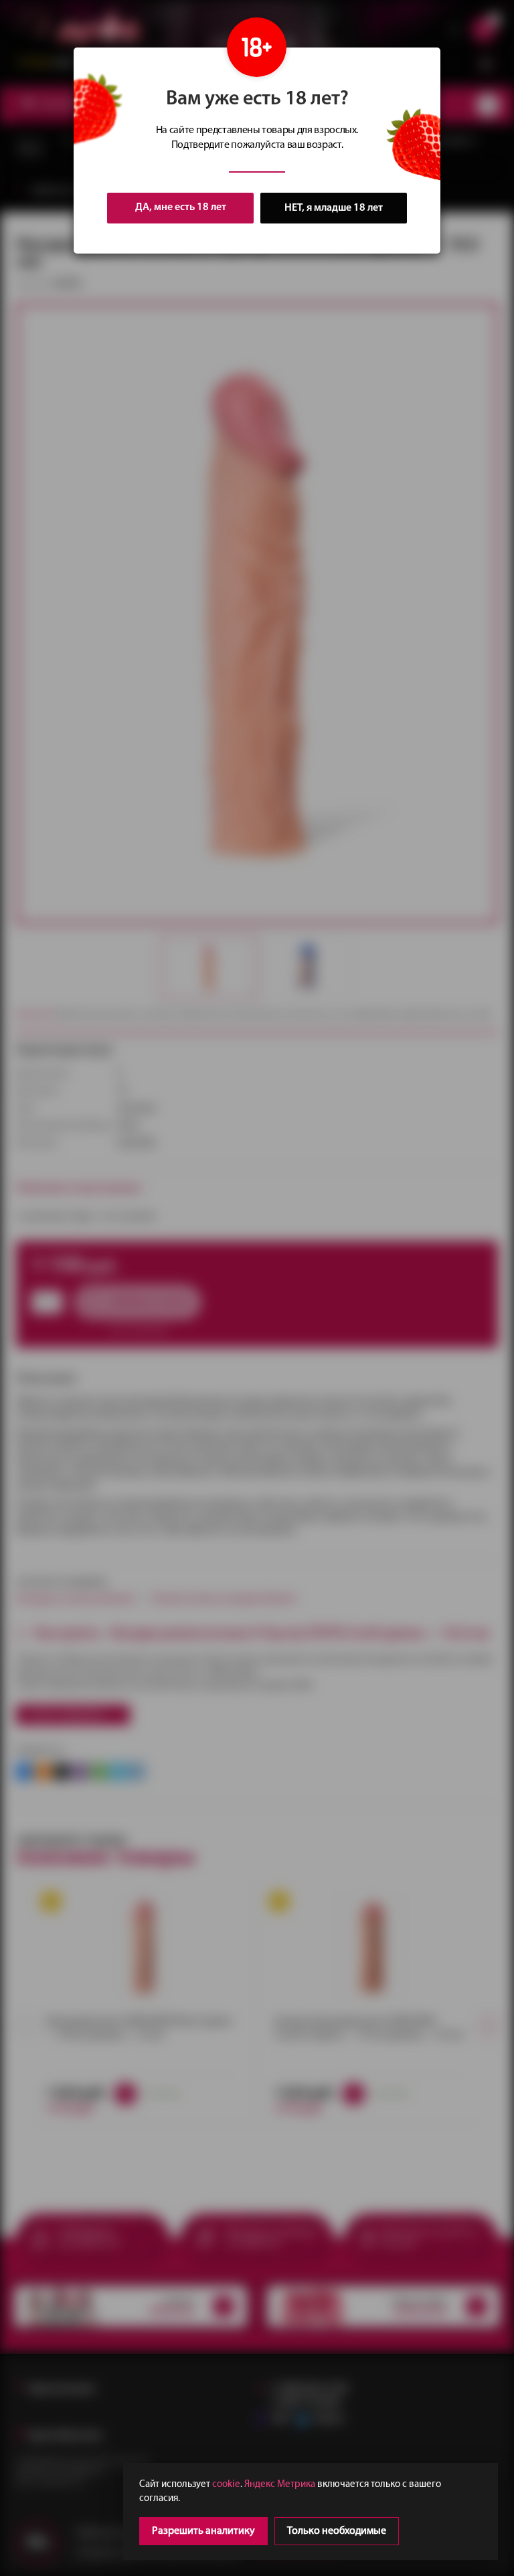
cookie (226, 2485)
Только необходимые (337, 2531)
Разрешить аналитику (203, 2531)
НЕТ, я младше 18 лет (334, 208)
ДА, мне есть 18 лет (181, 207)
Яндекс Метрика (280, 2485)
